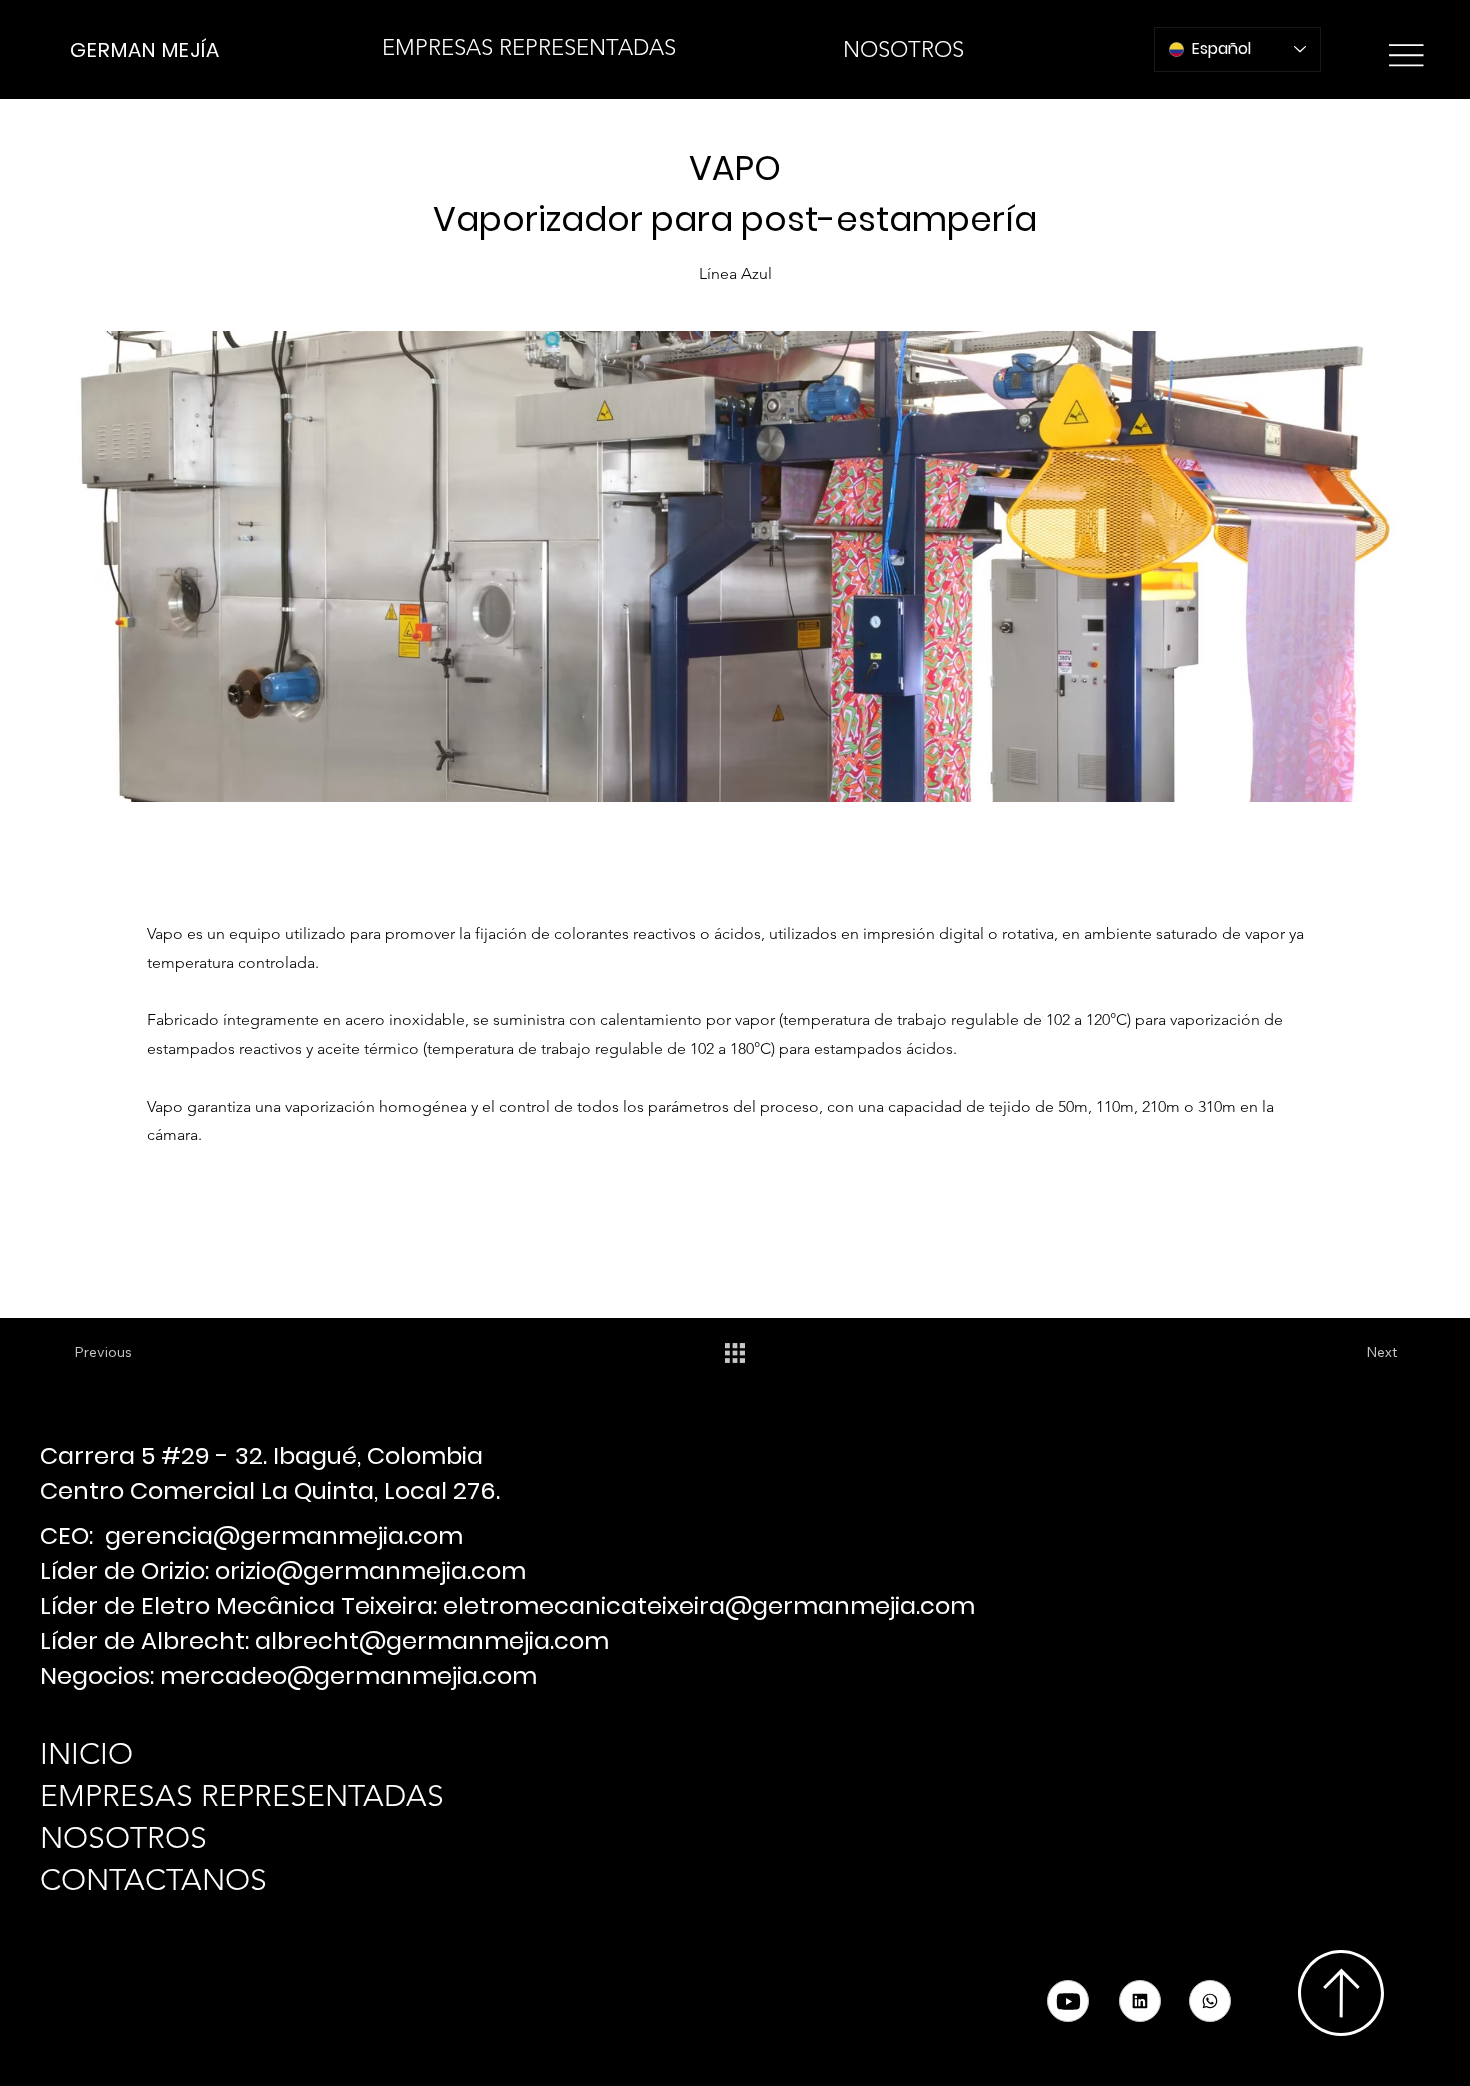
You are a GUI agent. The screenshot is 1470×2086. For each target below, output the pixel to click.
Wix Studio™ (280, 2026)
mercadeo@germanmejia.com (348, 1675)
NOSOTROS (123, 1838)
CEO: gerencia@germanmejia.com (251, 1535)
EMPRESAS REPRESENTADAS (242, 1796)
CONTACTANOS (153, 1880)
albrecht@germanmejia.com (432, 1640)
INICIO (86, 1754)
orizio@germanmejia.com (370, 1570)
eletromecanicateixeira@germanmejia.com (709, 1605)
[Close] (1210, 2001)
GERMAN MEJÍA (145, 50)
